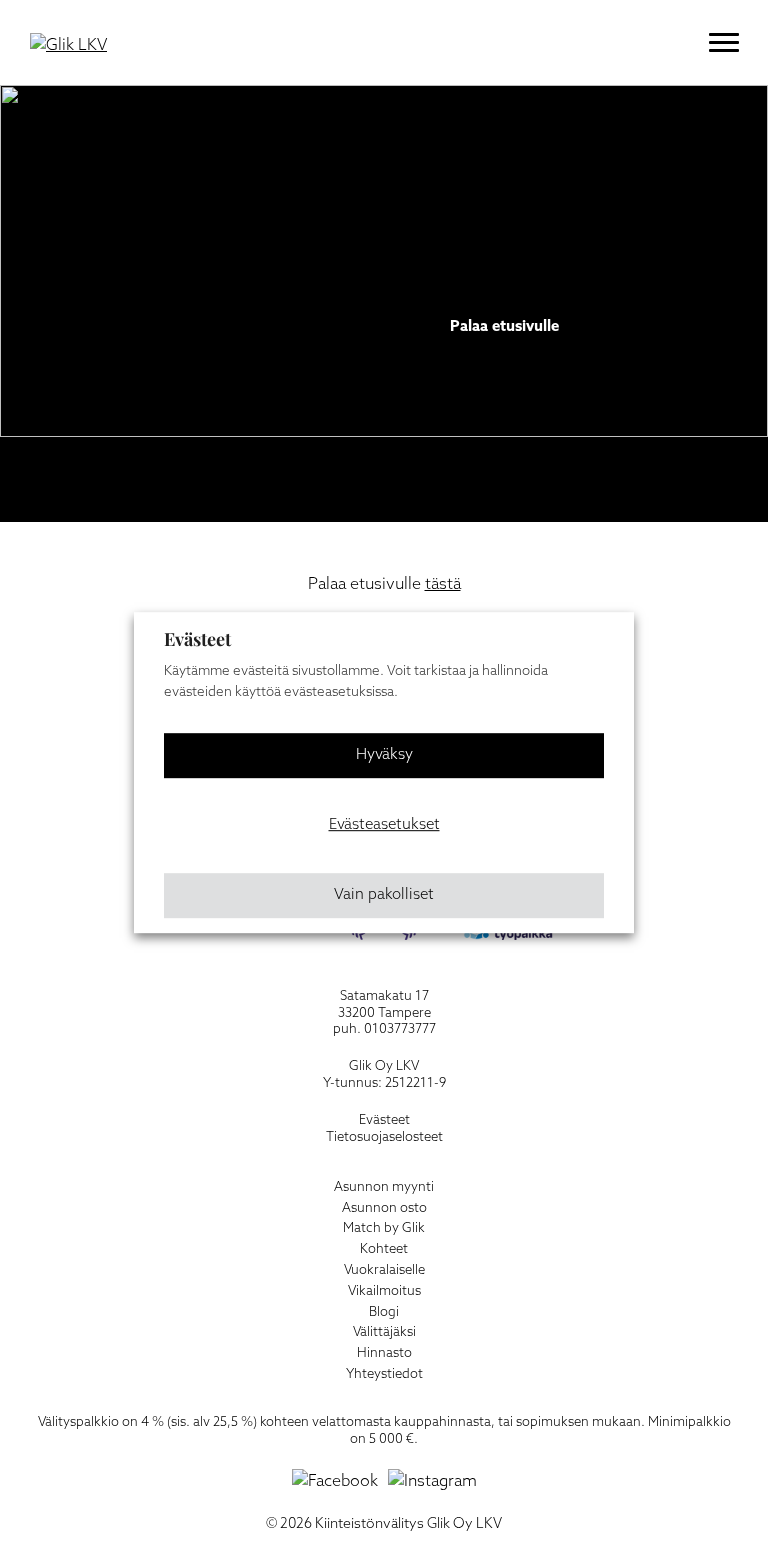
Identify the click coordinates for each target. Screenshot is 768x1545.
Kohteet (384, 1249)
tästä (443, 584)
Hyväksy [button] (384, 755)
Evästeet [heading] (197, 639)
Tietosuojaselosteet (384, 1137)
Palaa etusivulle (504, 327)
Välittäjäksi (384, 1332)
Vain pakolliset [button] (384, 895)
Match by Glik (384, 1228)
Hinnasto (384, 1353)
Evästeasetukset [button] (384, 825)
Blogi (384, 1312)
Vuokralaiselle (384, 1270)
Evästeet (384, 1120)
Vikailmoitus (384, 1291)
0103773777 (400, 1029)
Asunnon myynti (384, 1187)
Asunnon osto (384, 1208)
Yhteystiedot (384, 1374)
